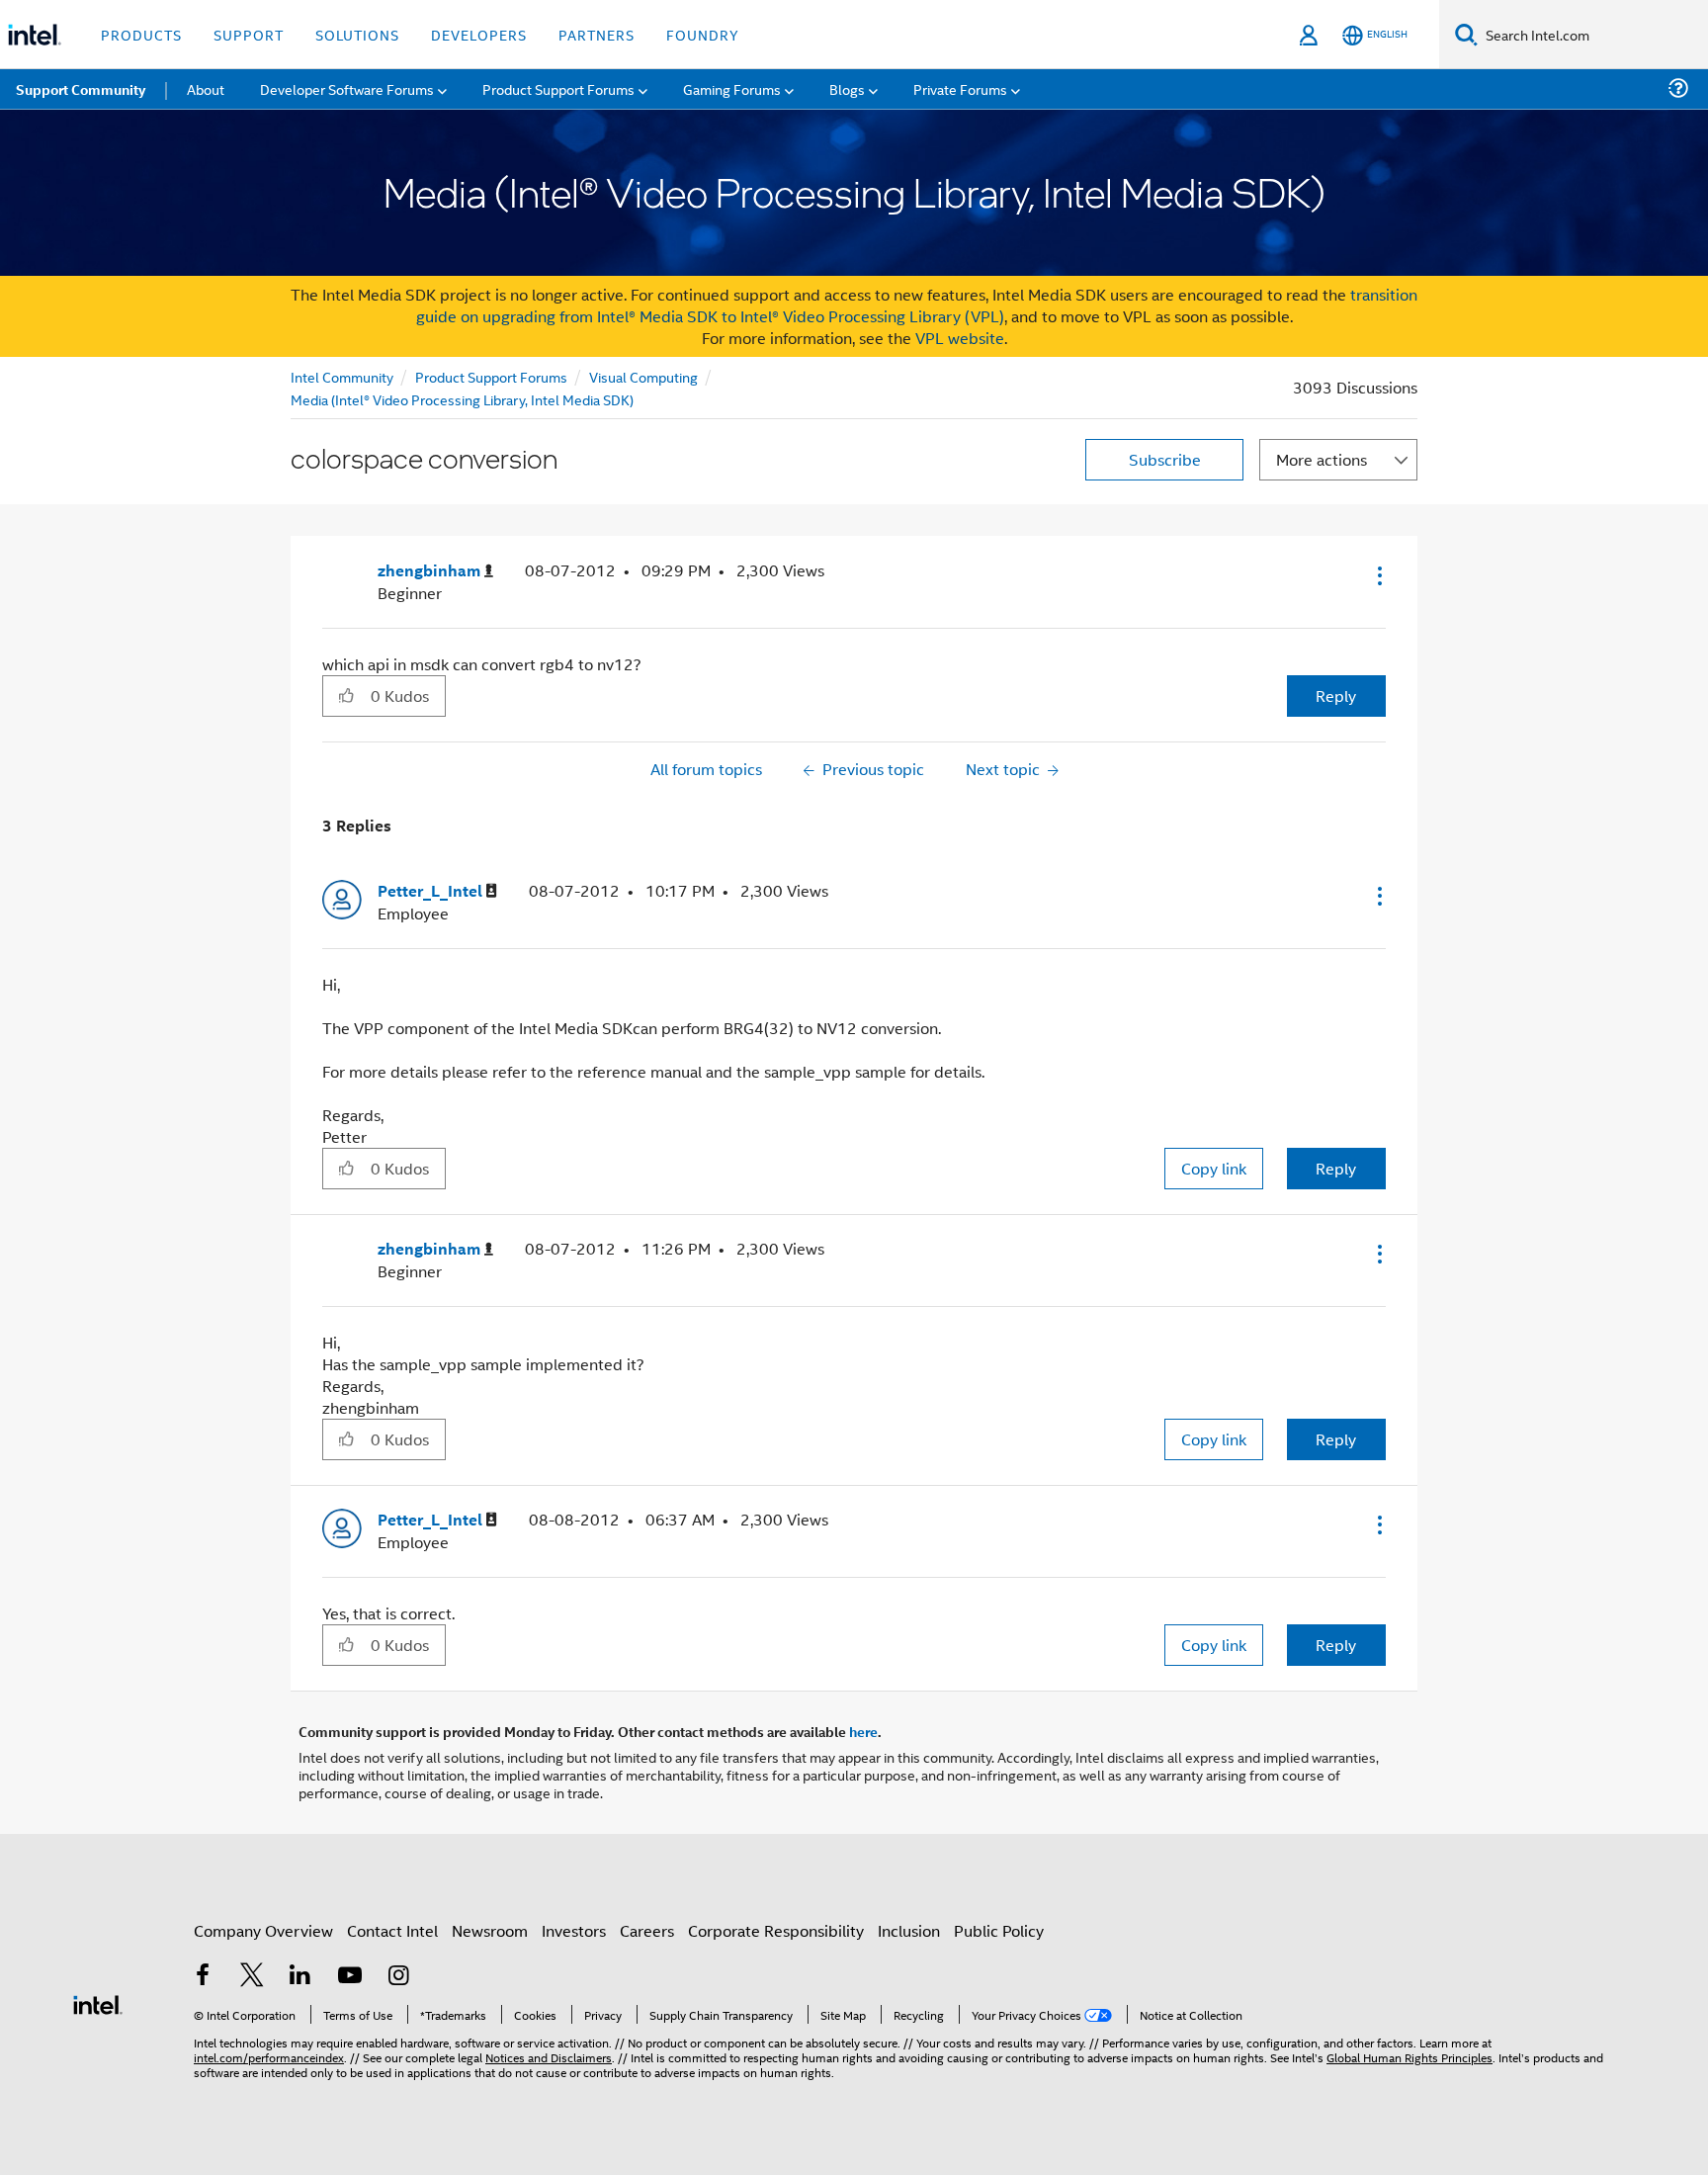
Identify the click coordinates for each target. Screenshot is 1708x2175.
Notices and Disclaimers (549, 2057)
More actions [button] (1322, 459)
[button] (1378, 575)
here (863, 1731)
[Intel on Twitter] (252, 1977)
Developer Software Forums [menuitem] (347, 88)
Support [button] (249, 34)
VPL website (960, 338)
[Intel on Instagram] (398, 1977)
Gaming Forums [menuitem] (732, 88)
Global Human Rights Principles (1409, 2057)
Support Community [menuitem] (81, 89)
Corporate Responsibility (776, 1930)
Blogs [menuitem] (847, 88)
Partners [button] (597, 34)
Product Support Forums (491, 376)
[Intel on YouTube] (350, 1977)
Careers (647, 1930)
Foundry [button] (703, 34)
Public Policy (999, 1930)
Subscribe (1165, 459)
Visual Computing (643, 376)
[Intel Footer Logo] (98, 2002)
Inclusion (909, 1930)
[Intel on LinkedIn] (300, 1977)
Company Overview (263, 1930)
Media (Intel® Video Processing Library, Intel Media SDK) (462, 399)
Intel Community (342, 376)
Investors (574, 1930)
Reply (1336, 696)
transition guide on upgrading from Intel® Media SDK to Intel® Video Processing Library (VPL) (917, 305)
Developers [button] (479, 34)
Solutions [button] (357, 34)
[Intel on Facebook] (203, 1977)
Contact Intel (392, 1930)
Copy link (1214, 1168)
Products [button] (141, 34)
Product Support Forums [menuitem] (558, 88)
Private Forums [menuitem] (960, 88)
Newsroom (490, 1930)
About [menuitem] (206, 88)
